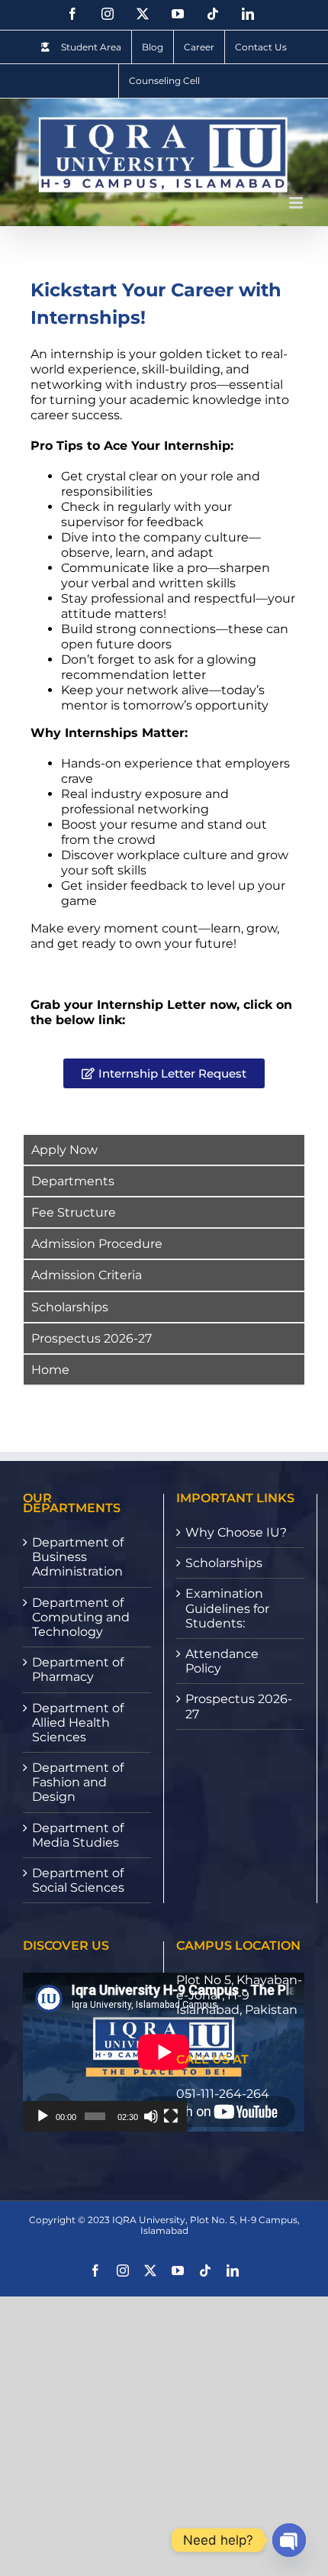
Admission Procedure (97, 1244)
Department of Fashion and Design (78, 1782)
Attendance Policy (222, 1661)
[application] (105, 2052)
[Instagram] (108, 14)
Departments (73, 1181)
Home (50, 1370)
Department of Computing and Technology (81, 1617)
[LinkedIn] (248, 14)
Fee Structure (74, 1212)
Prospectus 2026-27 (92, 1338)
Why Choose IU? (236, 1532)
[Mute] (151, 2116)
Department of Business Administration (78, 1557)
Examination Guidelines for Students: (227, 1608)
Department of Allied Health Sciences (78, 1723)
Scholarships (70, 1307)
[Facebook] (72, 14)
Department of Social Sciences (78, 1880)
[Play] (43, 2116)
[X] (143, 14)
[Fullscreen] (171, 2116)
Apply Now (64, 1150)
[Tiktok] (213, 14)
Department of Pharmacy (78, 1669)
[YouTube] (178, 14)
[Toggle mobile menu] (297, 203)
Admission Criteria (87, 1275)
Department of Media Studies (78, 1835)
